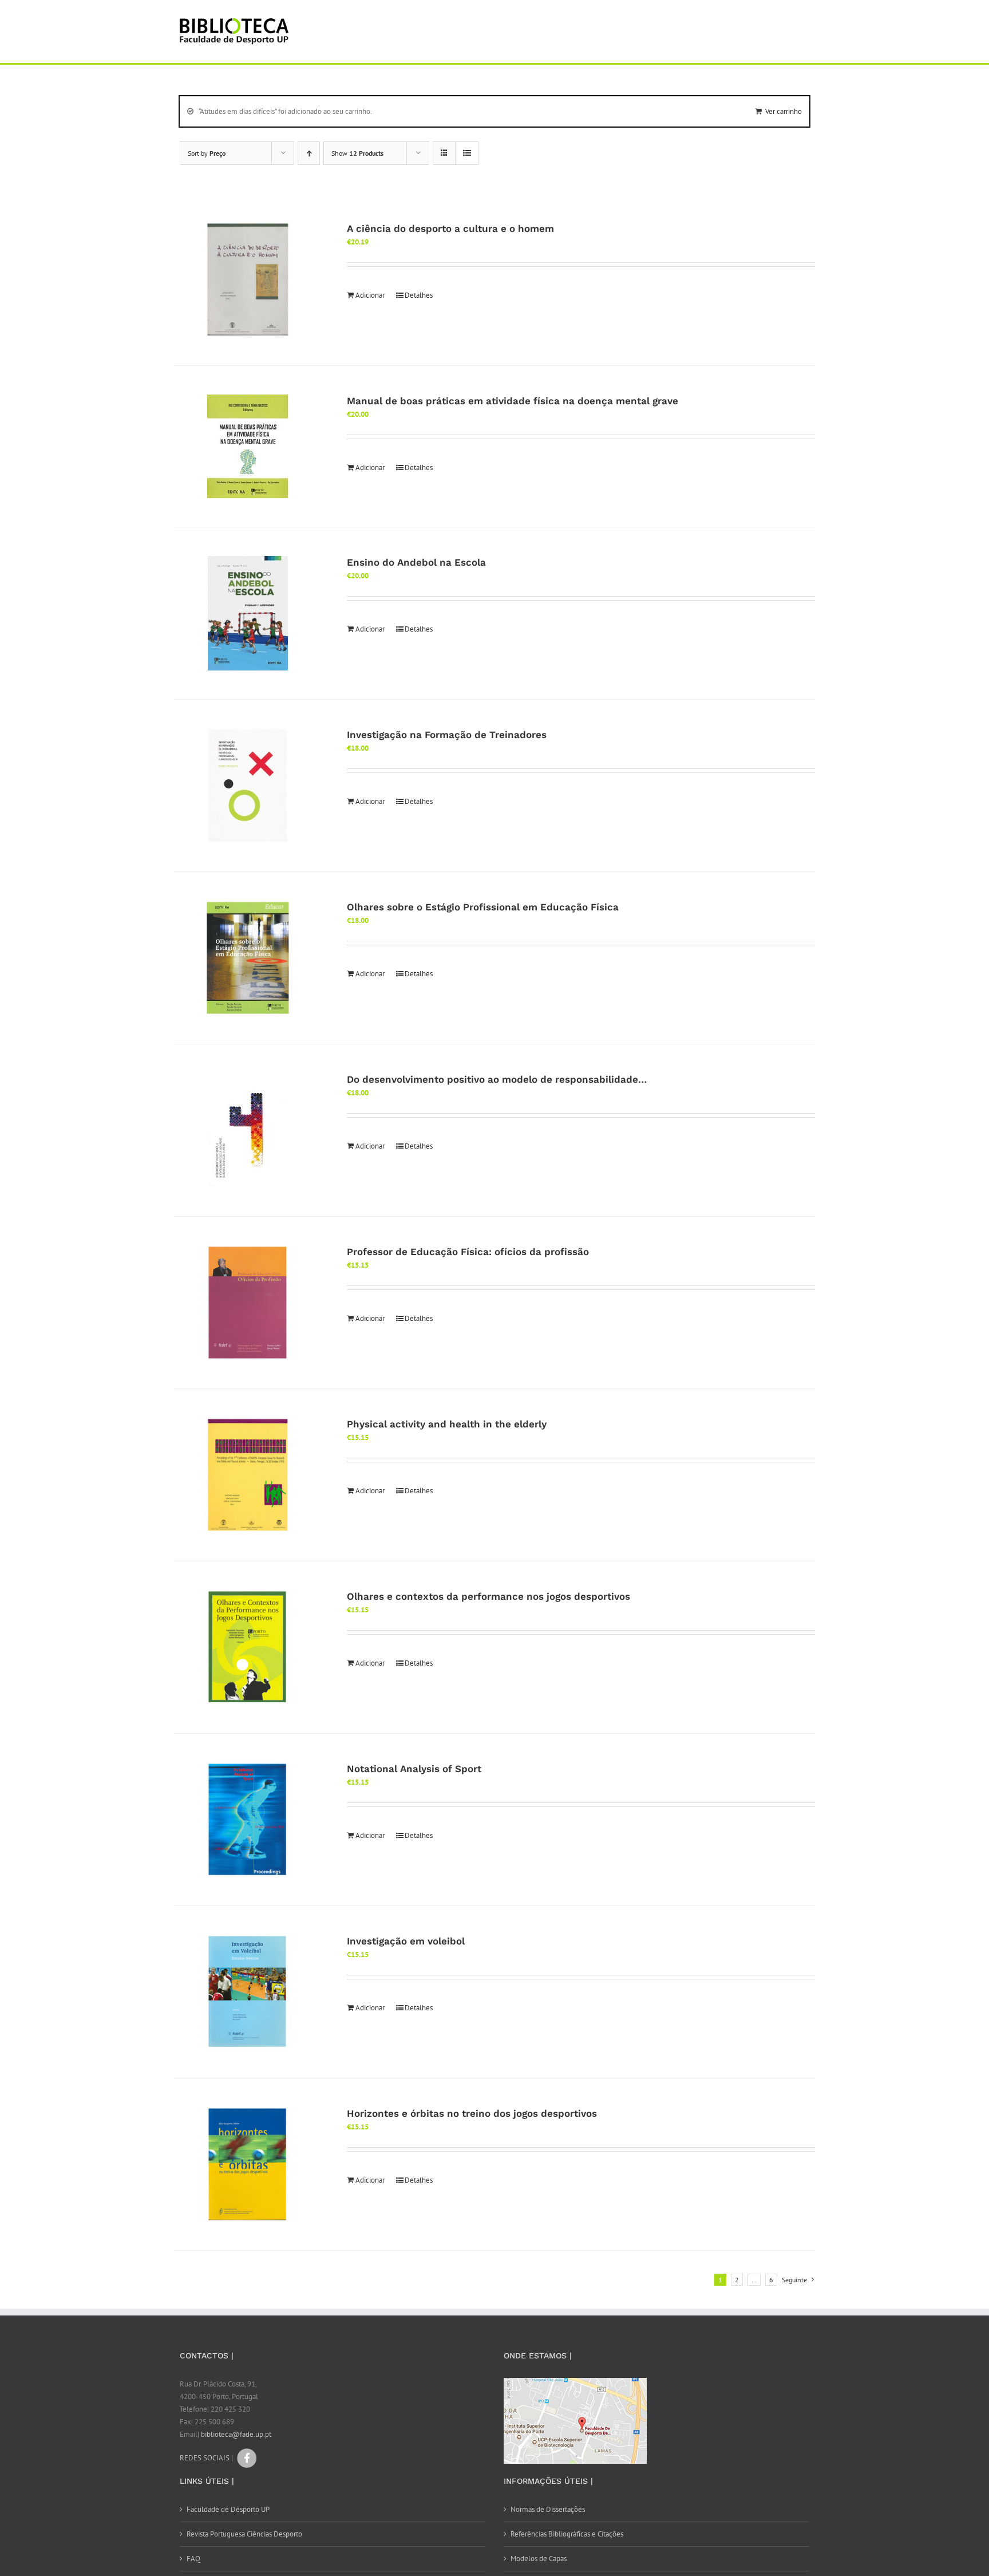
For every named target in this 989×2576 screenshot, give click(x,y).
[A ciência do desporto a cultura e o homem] (248, 279)
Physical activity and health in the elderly (447, 1424)
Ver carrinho (784, 111)
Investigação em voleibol (406, 1941)
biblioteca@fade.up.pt (236, 2434)
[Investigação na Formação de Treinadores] (248, 786)
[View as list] (467, 153)
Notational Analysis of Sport (414, 1769)
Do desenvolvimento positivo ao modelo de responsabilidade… (497, 1079)
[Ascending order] (309, 153)
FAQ (193, 2559)
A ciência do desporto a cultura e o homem (450, 228)
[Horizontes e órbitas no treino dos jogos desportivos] (248, 2164)
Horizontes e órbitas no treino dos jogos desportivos (472, 2113)
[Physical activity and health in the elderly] (248, 1475)
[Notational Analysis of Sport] (248, 1820)
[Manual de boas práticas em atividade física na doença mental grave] (248, 446)
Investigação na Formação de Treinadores (447, 735)
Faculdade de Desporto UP (228, 2509)
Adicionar (370, 295)
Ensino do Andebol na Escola (416, 562)
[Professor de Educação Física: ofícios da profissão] (248, 1303)
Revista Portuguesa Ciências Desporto (244, 2534)
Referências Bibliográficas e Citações (567, 2534)
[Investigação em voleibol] (248, 1992)
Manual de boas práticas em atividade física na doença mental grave (513, 401)
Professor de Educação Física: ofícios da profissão (468, 1252)
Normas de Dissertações (548, 2509)
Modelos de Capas (539, 2559)
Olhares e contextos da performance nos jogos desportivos (488, 1596)
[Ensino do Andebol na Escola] (248, 613)
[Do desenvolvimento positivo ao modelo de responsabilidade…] (248, 1130)
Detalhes (419, 295)
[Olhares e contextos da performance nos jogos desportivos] (248, 1647)
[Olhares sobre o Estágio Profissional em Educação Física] (248, 958)
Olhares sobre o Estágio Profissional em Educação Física (483, 907)
